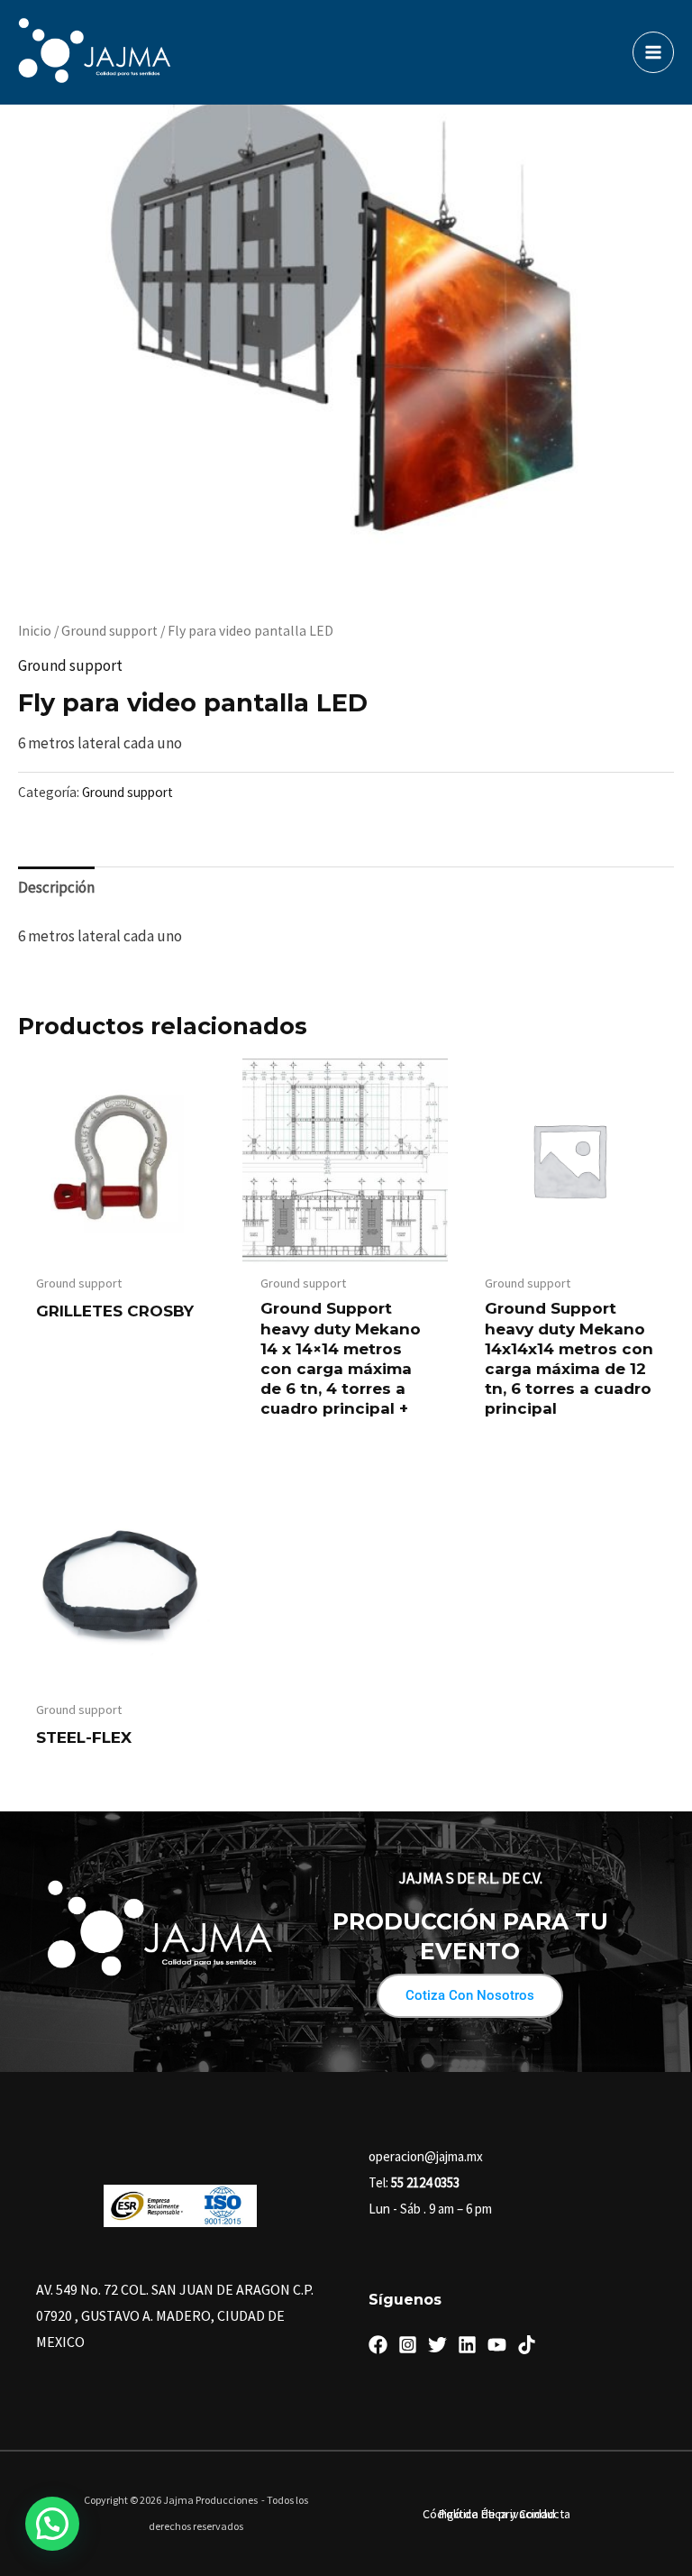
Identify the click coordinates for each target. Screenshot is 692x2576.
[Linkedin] (467, 2345)
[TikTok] (527, 2345)
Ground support (109, 631)
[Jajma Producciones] (95, 52)
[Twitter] (437, 2345)
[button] (52, 2524)
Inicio (35, 631)
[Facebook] (378, 2345)
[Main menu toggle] (653, 52)
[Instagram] (408, 2345)
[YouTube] (497, 2345)
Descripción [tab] (56, 887)
